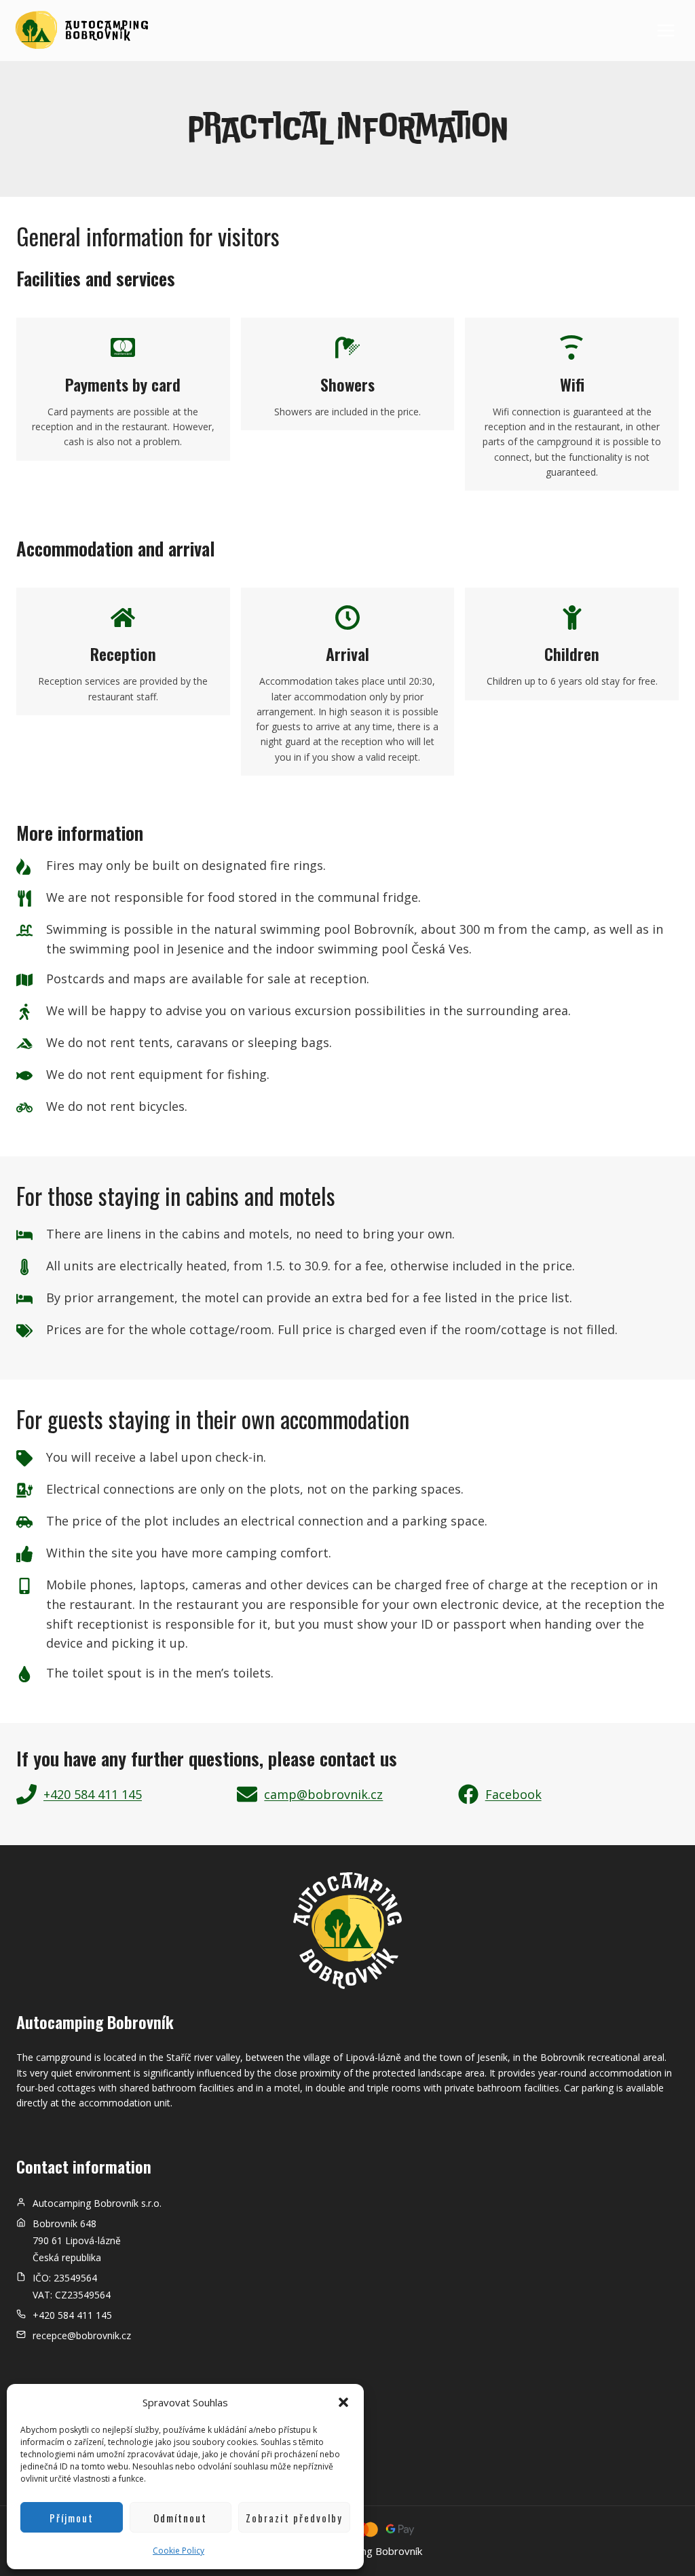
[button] (343, 2402)
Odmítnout (180, 2518)
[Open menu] (665, 30)
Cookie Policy (179, 2551)
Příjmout (72, 2518)
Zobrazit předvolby (294, 2518)
